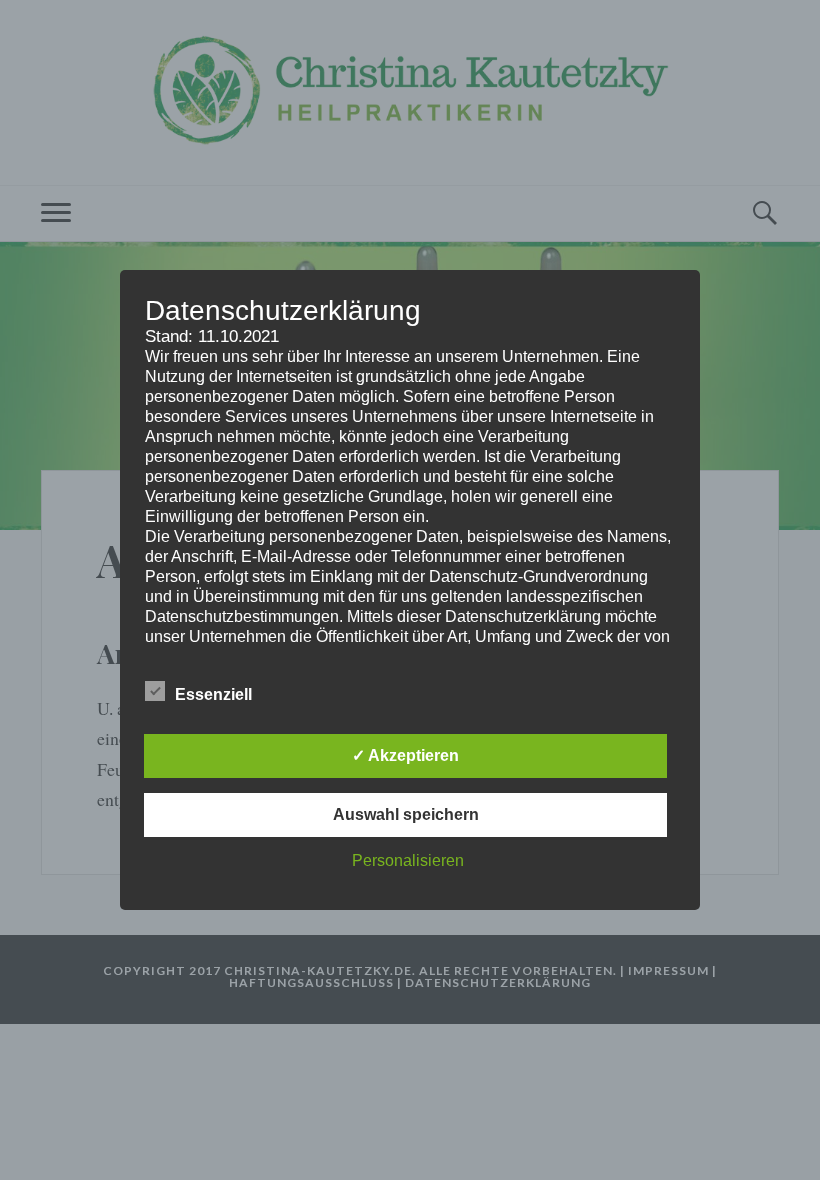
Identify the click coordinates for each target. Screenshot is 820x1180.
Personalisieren (408, 860)
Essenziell (213, 694)
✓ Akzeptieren (405, 755)
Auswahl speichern (406, 814)
